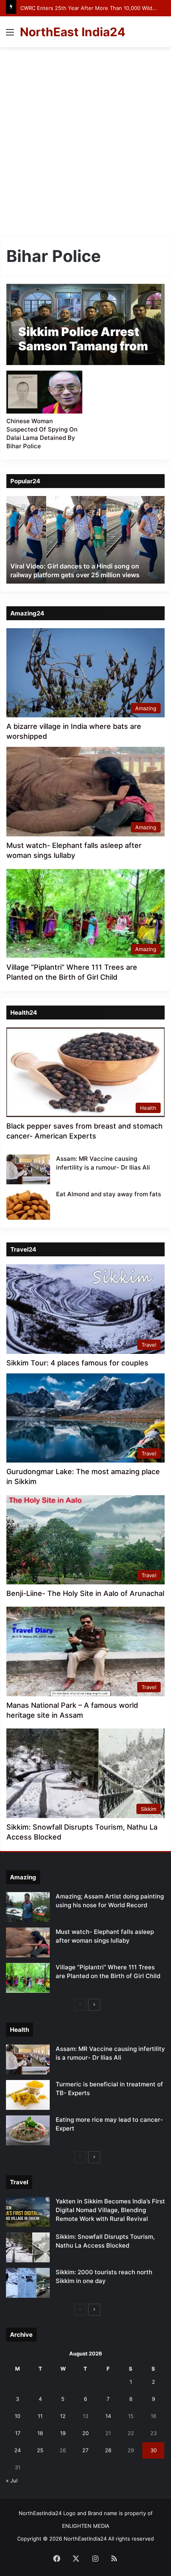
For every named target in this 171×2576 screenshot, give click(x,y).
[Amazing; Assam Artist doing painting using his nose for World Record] (28, 1907)
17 (18, 2433)
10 (17, 2416)
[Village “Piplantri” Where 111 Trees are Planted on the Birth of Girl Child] (28, 1978)
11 (40, 2416)
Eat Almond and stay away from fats (109, 1194)
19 (63, 2433)
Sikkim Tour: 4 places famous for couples (77, 1363)
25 (40, 2450)
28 (108, 2450)
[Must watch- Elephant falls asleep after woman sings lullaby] (28, 1942)
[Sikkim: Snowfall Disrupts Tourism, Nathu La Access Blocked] (28, 2247)
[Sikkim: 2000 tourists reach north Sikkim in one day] (28, 2283)
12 (63, 2416)
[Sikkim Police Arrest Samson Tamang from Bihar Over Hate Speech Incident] (85, 324)
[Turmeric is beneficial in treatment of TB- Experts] (28, 2095)
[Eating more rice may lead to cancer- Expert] (28, 2130)
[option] (85, 540)
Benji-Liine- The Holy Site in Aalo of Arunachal (85, 1593)
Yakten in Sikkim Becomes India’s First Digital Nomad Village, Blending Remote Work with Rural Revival (110, 2210)
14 (108, 2416)
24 (17, 2450)
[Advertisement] (85, 145)
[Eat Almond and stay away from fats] (28, 1205)
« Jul (12, 2480)
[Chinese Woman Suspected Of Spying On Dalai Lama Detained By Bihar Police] (44, 392)
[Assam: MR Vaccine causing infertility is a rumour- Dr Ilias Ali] (28, 1169)
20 (85, 2433)
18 (40, 2433)
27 (85, 2450)
